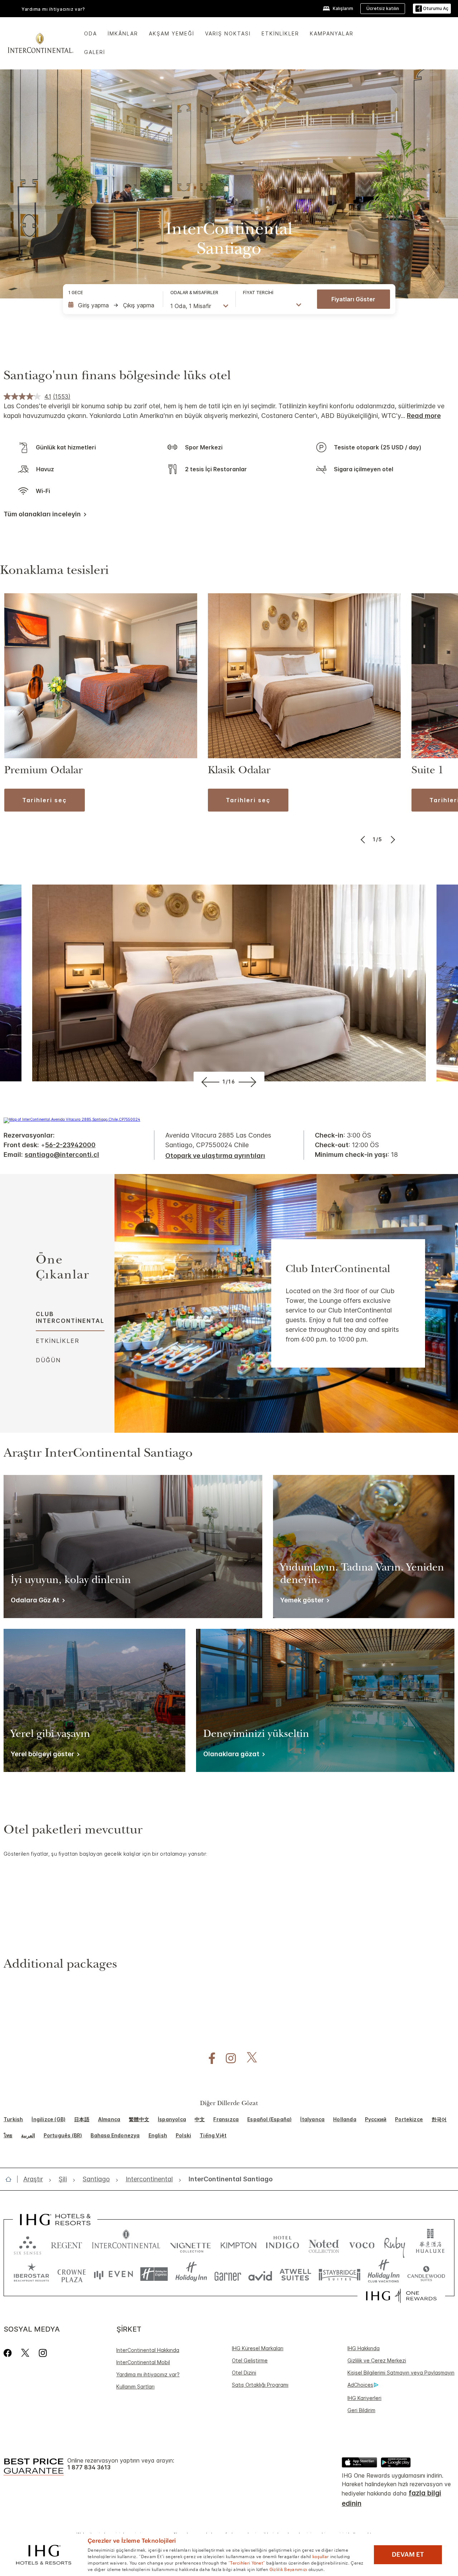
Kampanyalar (332, 33)
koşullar (321, 2556)
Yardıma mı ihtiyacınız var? (148, 2374)
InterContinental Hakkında (148, 2350)
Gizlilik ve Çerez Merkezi (377, 2360)
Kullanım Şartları (135, 2387)
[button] (432, 9)
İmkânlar (123, 33)
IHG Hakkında (364, 2348)
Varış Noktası (228, 33)
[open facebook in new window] (208, 2058)
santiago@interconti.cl (62, 1155)
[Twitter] (25, 2353)
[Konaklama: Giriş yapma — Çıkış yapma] (112, 305)
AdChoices (360, 2385)
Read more (424, 416)
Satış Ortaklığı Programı (260, 2385)
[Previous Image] (364, 839)
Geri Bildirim (361, 2410)
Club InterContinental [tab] (70, 1317)
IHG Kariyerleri (364, 2398)
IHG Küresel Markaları (258, 2348)
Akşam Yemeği (172, 33)
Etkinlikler (280, 33)
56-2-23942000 (70, 1145)
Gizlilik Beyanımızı (288, 2569)
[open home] (11, 2179)
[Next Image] (392, 839)
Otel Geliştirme (250, 2360)
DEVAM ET (408, 2555)
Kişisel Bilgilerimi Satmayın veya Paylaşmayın (401, 2373)
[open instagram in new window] (227, 2058)
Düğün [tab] (48, 1360)
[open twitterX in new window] (248, 2058)
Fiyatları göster (353, 299)
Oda (91, 33)
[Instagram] (43, 2353)
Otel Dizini (244, 2373)
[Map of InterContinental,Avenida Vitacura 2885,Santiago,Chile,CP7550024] (72, 1119)
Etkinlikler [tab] (58, 1341)
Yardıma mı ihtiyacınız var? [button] (53, 9)
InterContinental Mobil (143, 2362)
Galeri (95, 52)
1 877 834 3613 (89, 2467)
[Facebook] (9, 2353)
